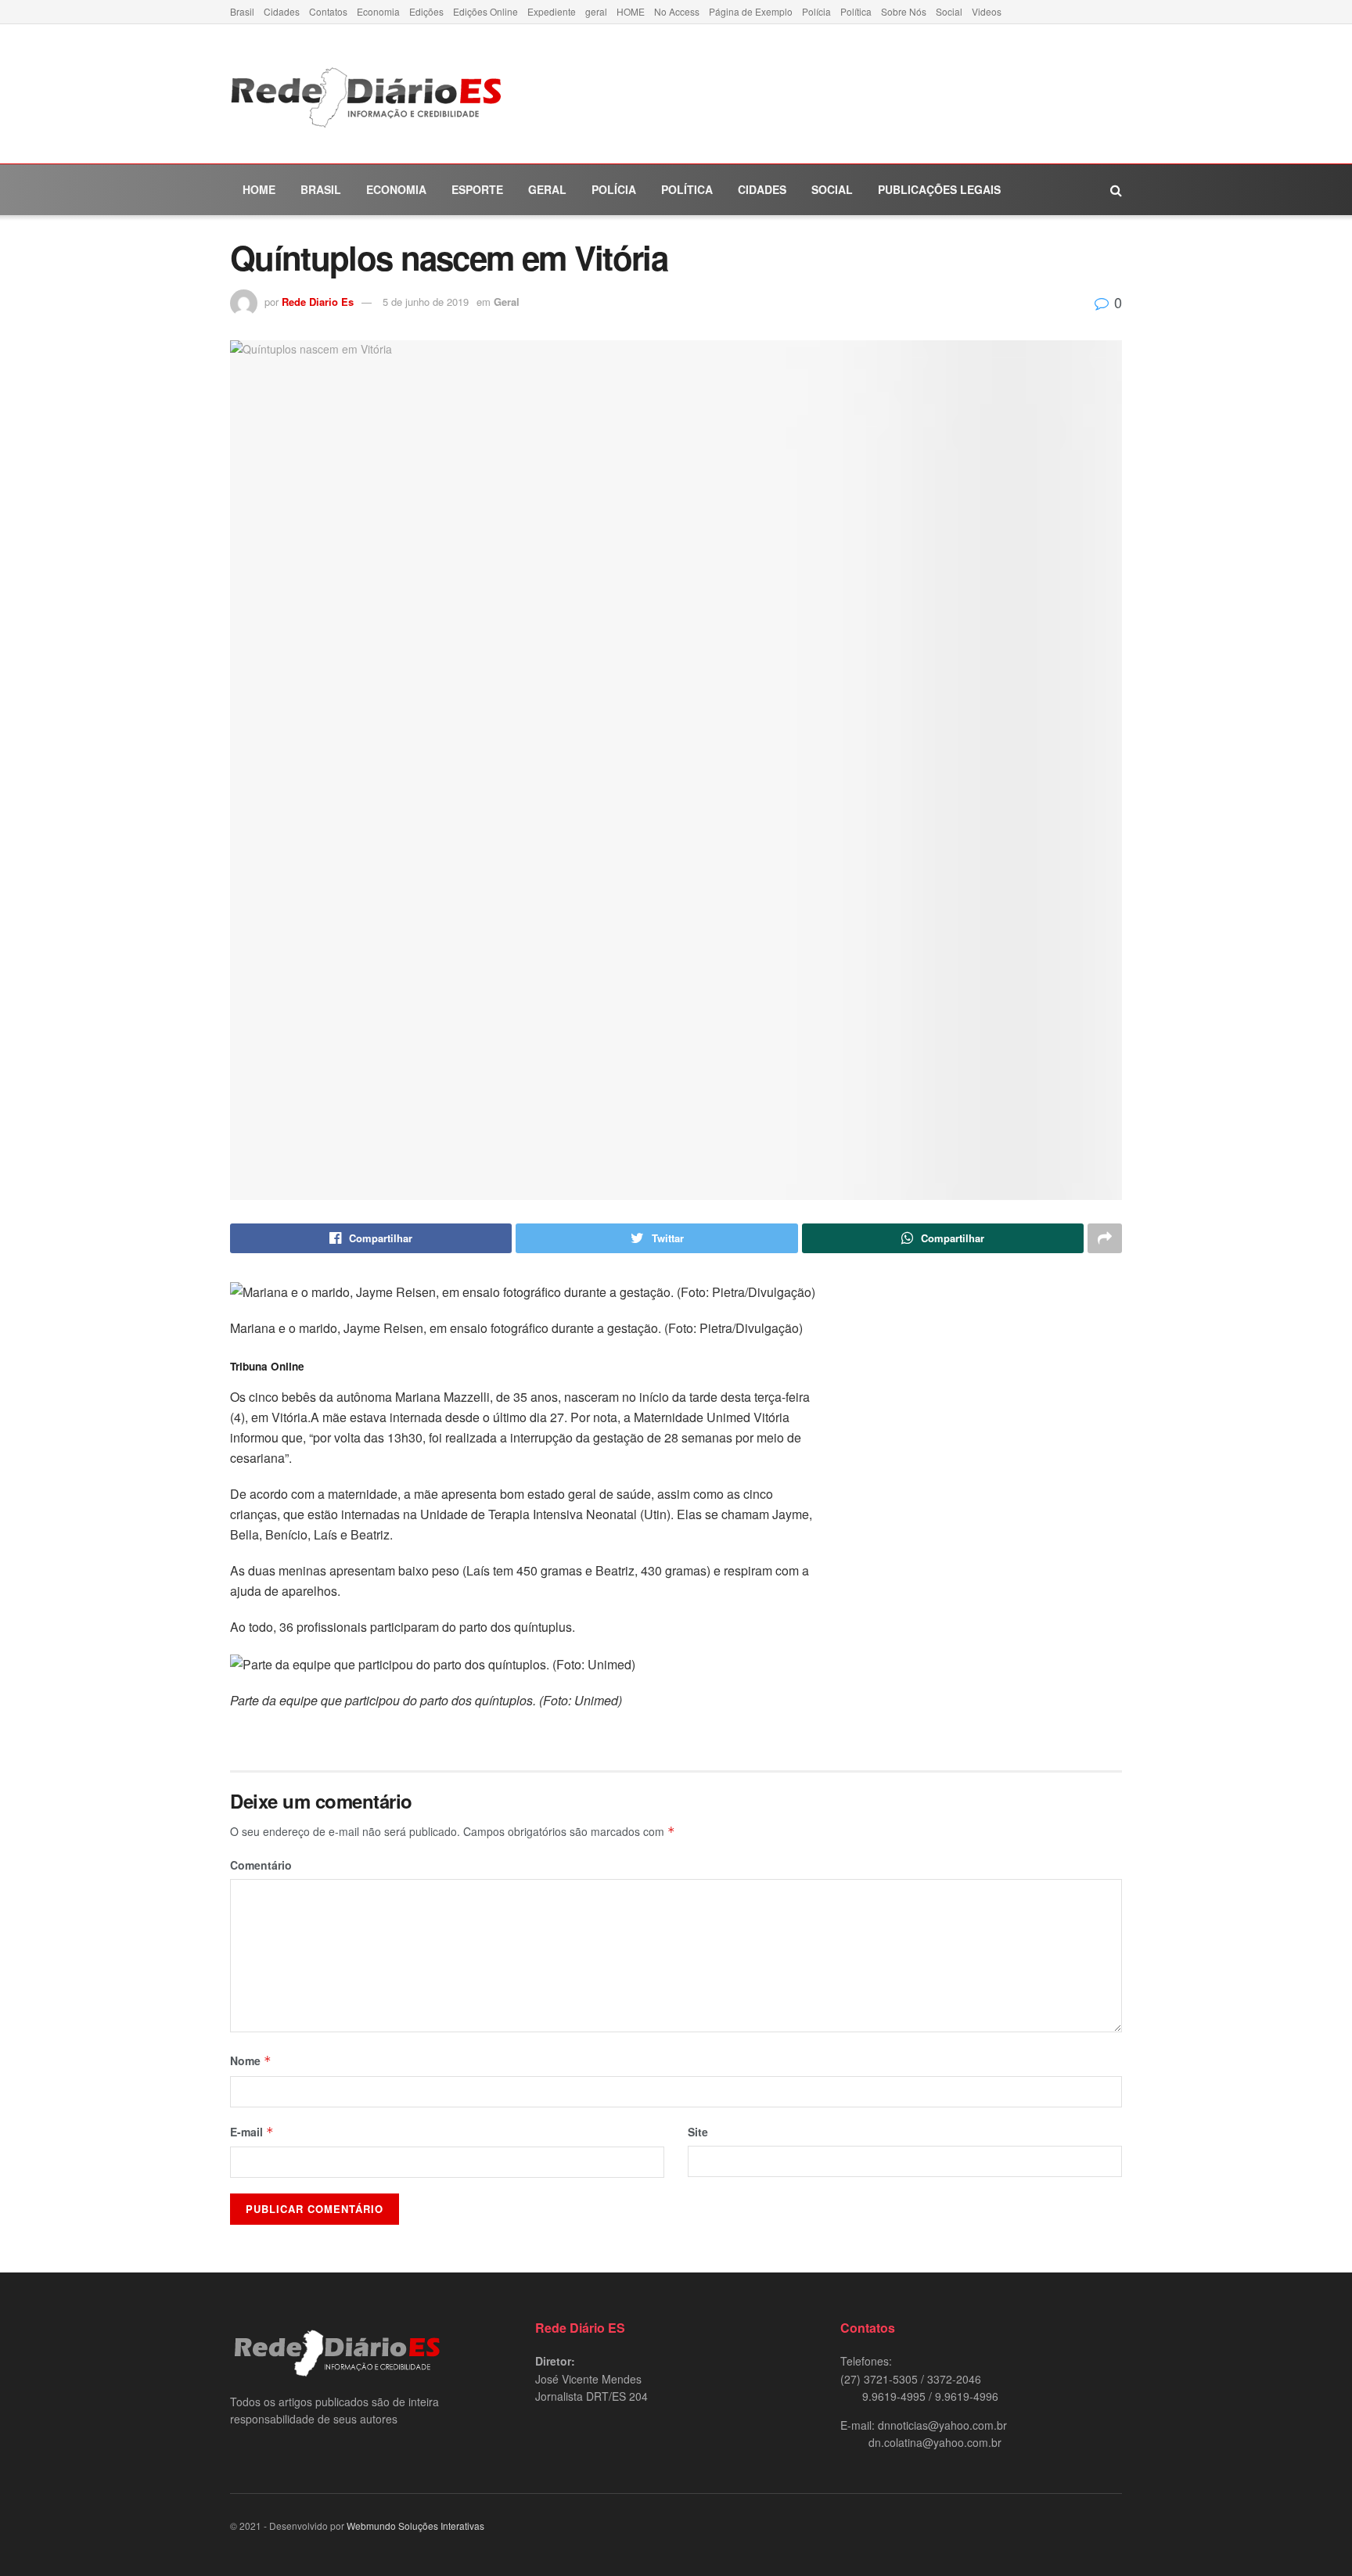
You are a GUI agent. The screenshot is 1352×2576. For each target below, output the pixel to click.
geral (596, 11)
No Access (677, 11)
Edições (426, 11)
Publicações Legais (939, 189)
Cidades (282, 11)
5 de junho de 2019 (426, 302)
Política (856, 11)
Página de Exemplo (751, 11)
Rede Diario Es (318, 302)
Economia (378, 11)
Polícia (816, 11)
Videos (987, 11)
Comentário (261, 1865)
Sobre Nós (904, 11)
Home (259, 189)
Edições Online (485, 11)
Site (698, 2132)
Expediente (552, 11)
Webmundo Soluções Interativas (415, 2526)
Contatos (328, 11)
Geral (547, 189)
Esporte (477, 189)
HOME (631, 11)
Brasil (242, 11)
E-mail (252, 2132)
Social (949, 11)
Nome (251, 2060)
